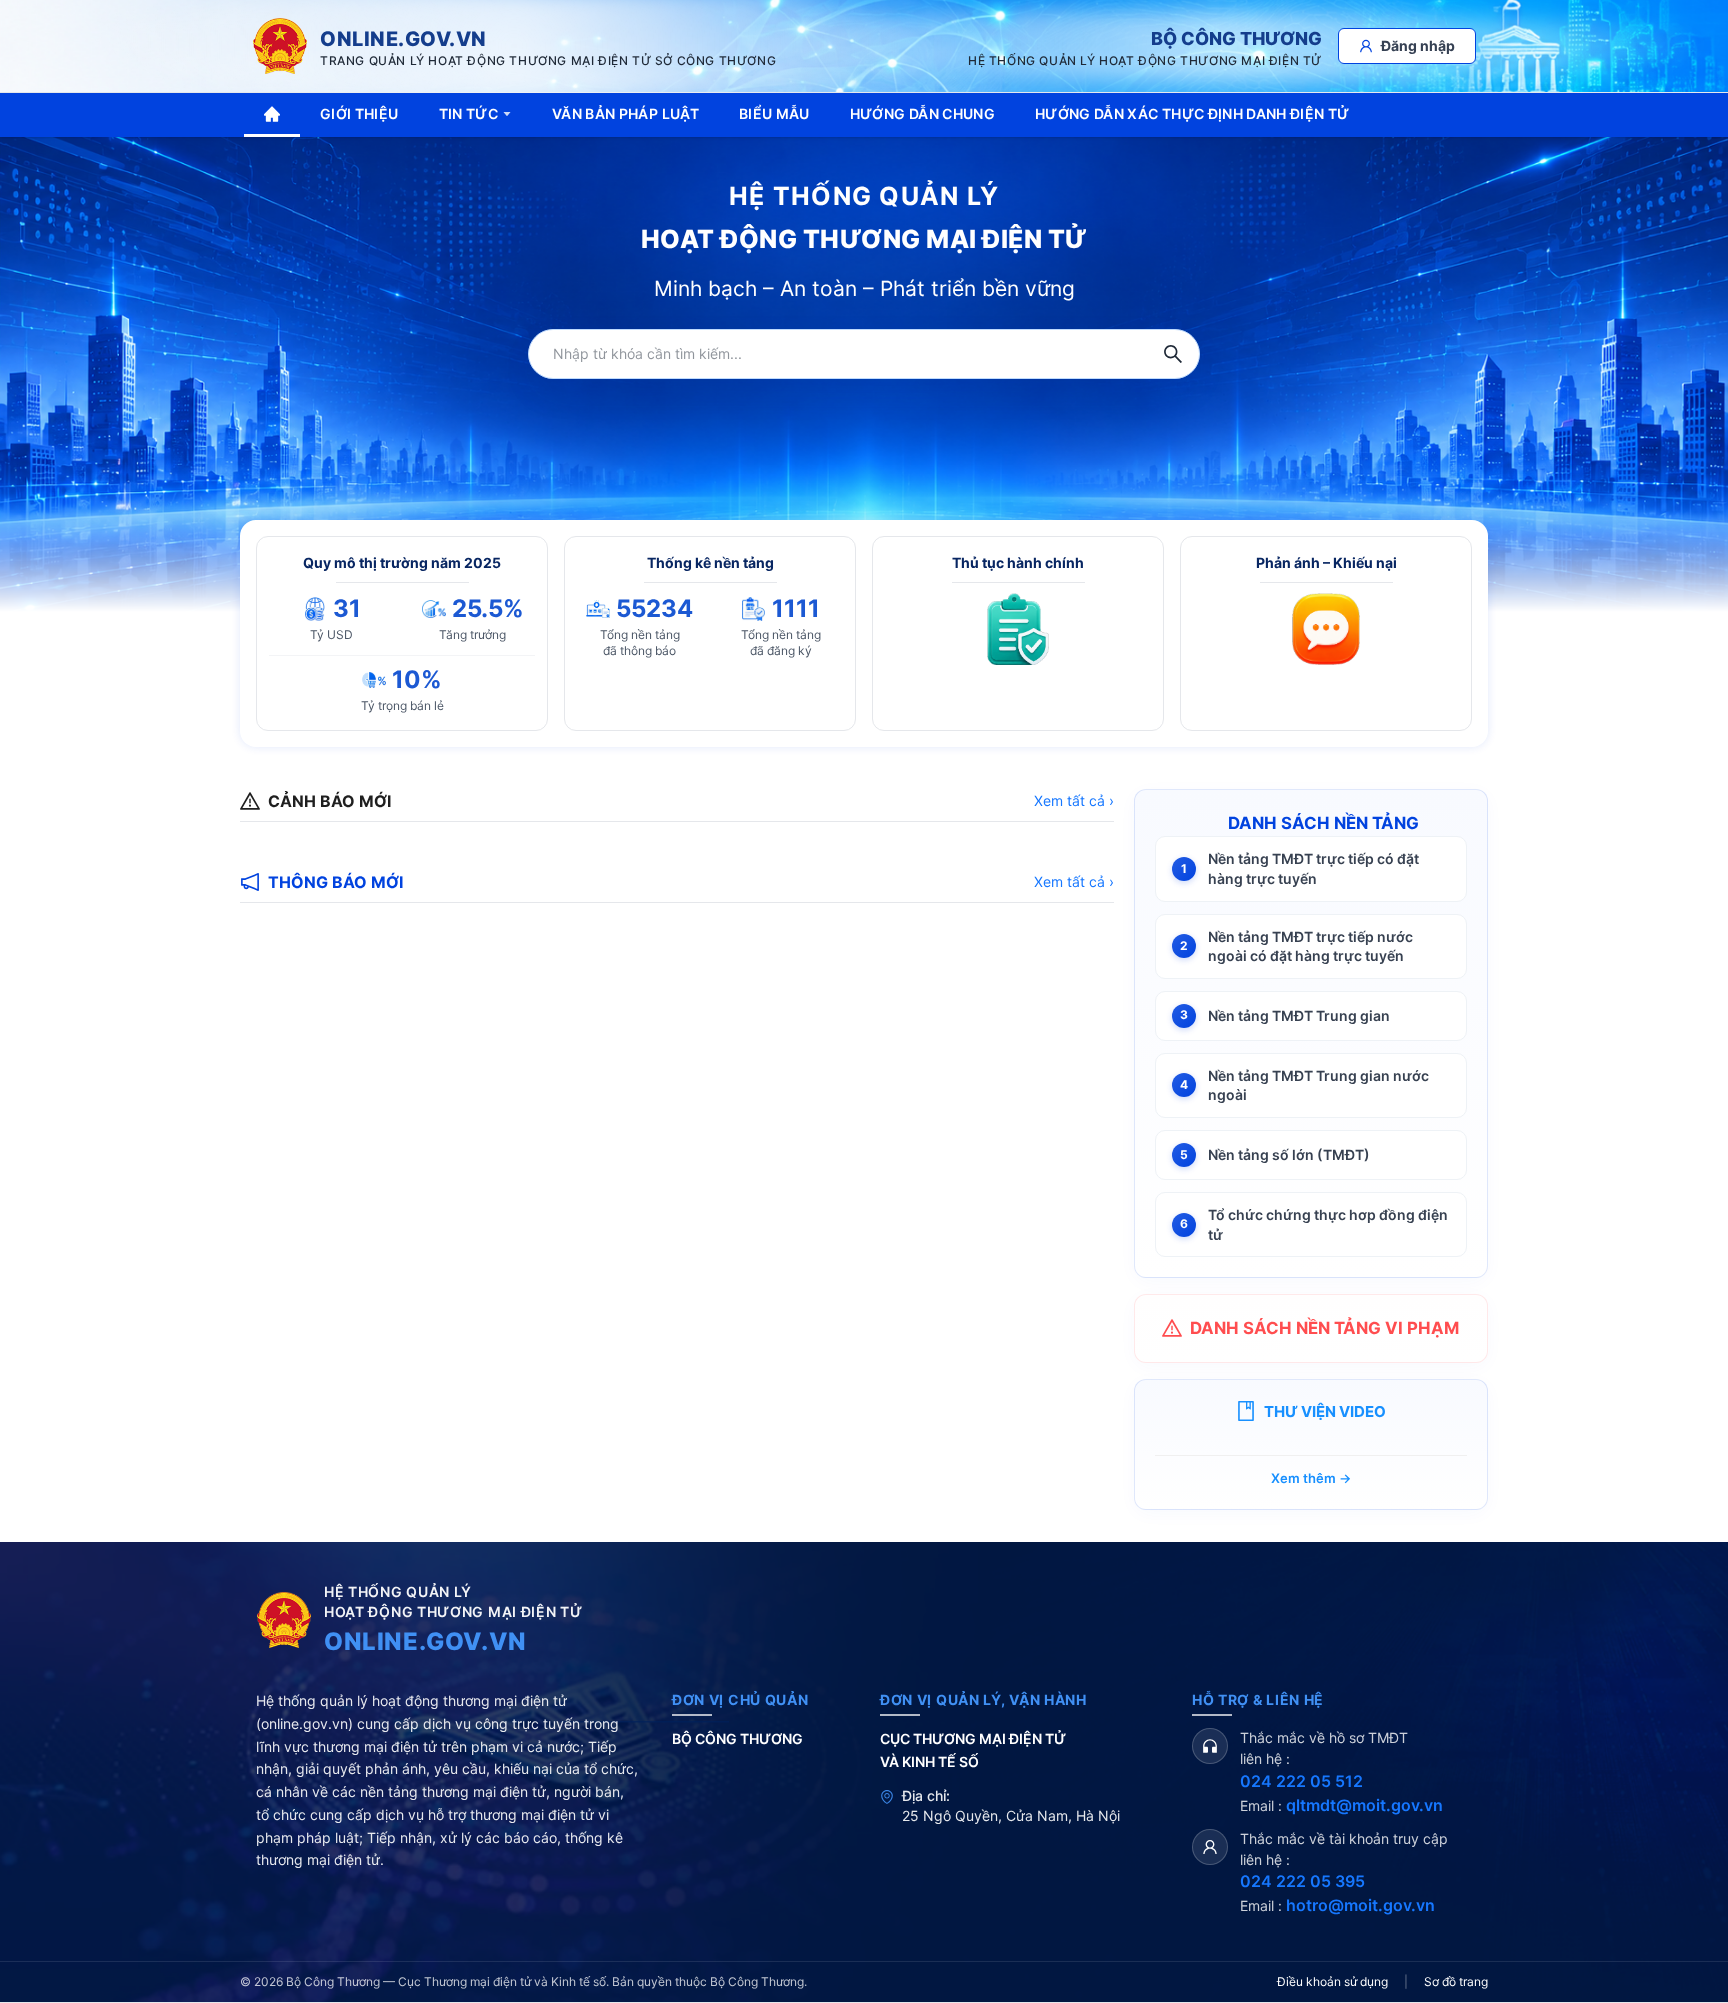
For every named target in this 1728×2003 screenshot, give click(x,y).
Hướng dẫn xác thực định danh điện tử (1192, 113)
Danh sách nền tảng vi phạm (1324, 1328)
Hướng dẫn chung (922, 113)
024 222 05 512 (1301, 1781)
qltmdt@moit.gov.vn (1364, 1805)
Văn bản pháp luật (625, 113)
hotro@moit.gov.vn (1360, 1905)
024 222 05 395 (1302, 1881)
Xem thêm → (1311, 1478)
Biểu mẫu (774, 113)
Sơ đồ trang (1456, 1981)
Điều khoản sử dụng (1332, 1981)
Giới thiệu (359, 113)
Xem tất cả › (1074, 800)
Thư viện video (1325, 1411)
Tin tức (468, 113)
